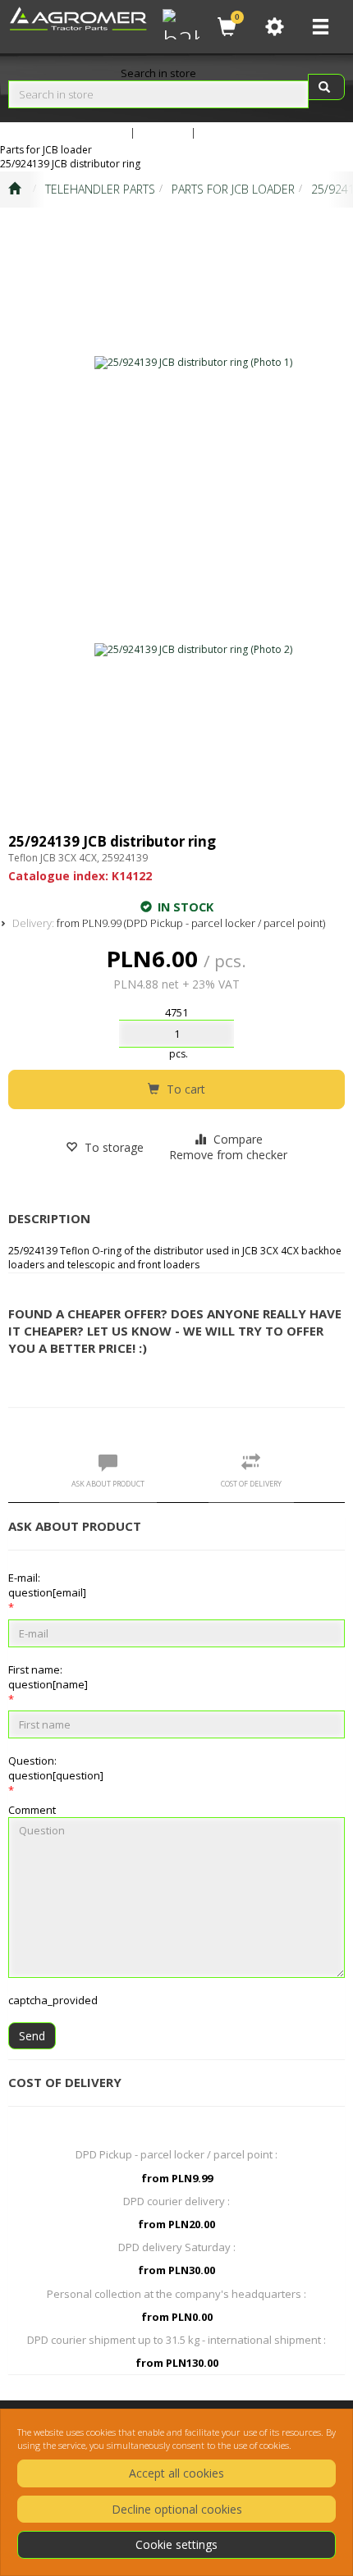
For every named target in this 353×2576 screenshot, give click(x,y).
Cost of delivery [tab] (251, 1484)
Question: (56, 1768)
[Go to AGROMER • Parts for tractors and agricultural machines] (14, 190)
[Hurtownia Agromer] (179, 22)
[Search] (326, 87)
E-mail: (47, 1585)
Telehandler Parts (100, 189)
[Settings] (274, 27)
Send (32, 2036)
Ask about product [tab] (108, 1484)
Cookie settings (176, 2544)
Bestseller (163, 132)
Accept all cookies (176, 2473)
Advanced (102, 132)
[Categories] (320, 27)
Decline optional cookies (177, 2509)
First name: (48, 1677)
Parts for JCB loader (233, 189)
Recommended (238, 132)
